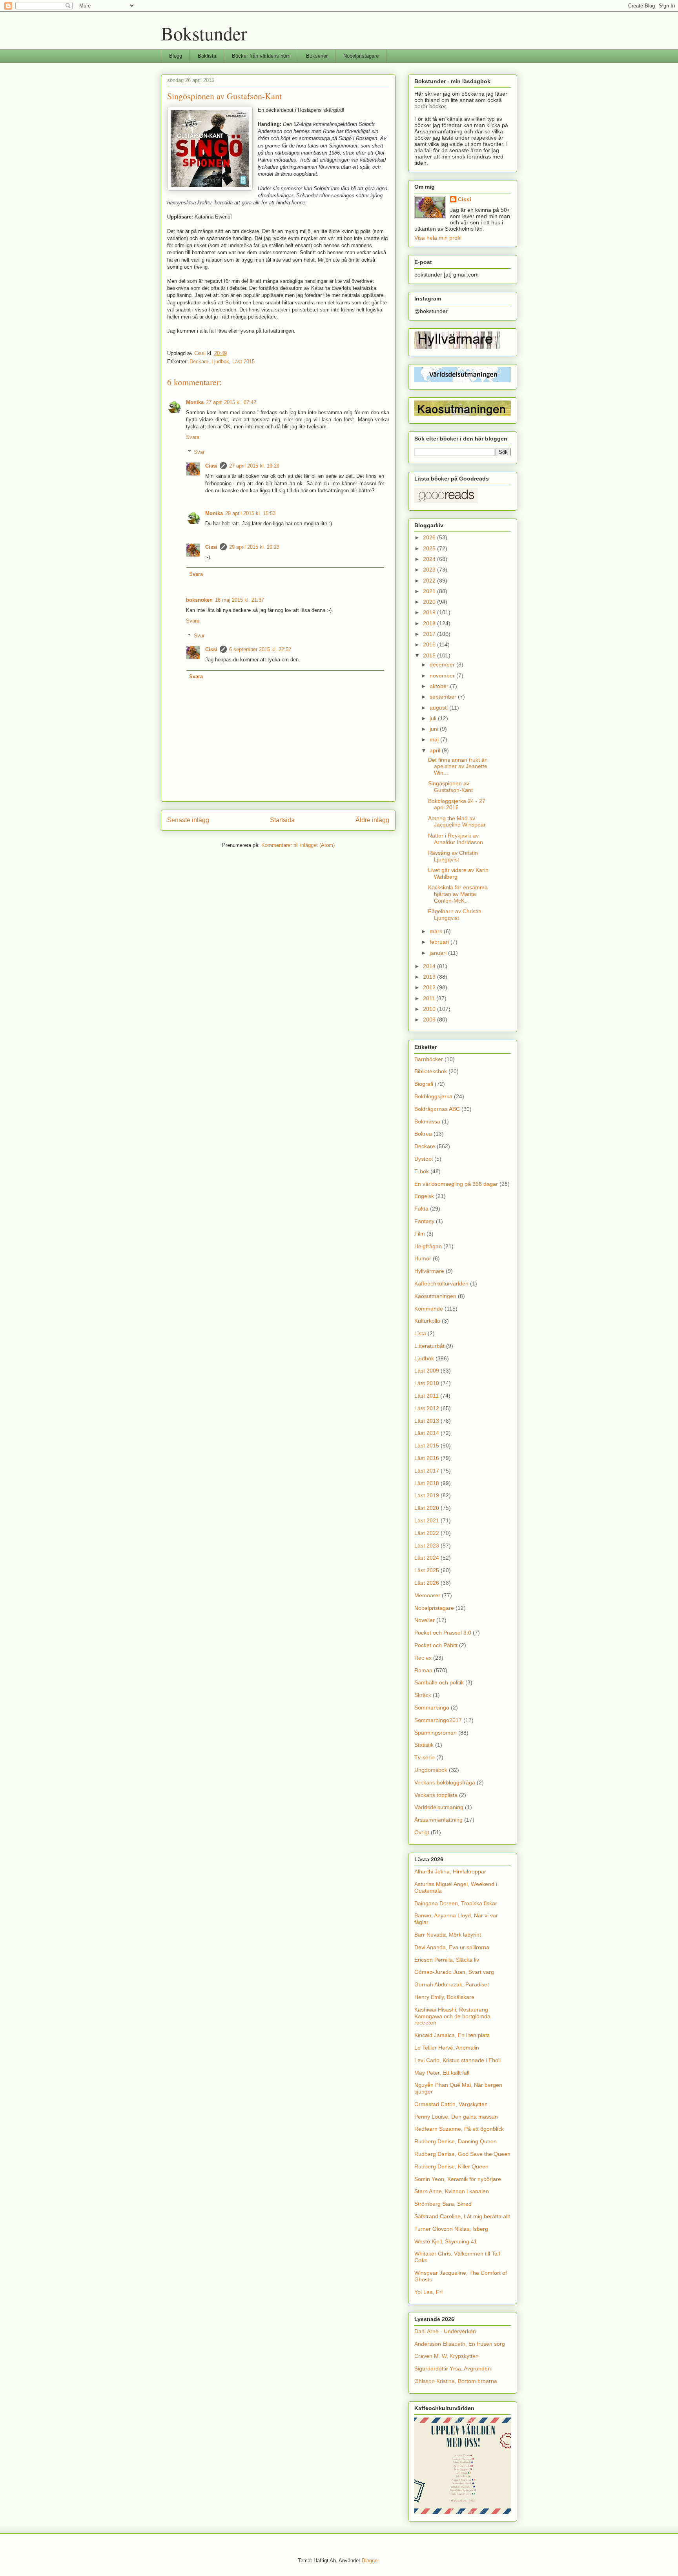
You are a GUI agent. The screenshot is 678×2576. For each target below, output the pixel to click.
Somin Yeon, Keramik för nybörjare (458, 2179)
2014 (430, 966)
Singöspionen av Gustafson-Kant (450, 787)
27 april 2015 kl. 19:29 (254, 466)
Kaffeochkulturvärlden (441, 1283)
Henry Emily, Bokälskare (444, 1997)
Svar (199, 452)
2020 (430, 602)
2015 (430, 655)
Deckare (199, 361)
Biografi (424, 1084)
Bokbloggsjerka (433, 1096)
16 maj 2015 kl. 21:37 (240, 600)
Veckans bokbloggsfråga (445, 1782)
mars (437, 931)
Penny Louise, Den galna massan (456, 2117)
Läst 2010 (427, 1383)
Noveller (425, 1620)
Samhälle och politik (439, 1682)
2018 (430, 623)
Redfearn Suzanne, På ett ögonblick (459, 2129)
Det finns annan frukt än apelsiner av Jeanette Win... (458, 766)
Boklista (207, 56)
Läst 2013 (427, 1421)
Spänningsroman (436, 1733)
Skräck (423, 1695)
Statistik (424, 1745)
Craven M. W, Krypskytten (447, 2356)
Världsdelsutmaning (439, 1807)
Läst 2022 (427, 1533)
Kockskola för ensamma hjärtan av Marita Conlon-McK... (458, 894)
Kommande (429, 1309)
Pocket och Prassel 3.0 (443, 1633)
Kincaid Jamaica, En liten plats (452, 2035)
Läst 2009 (427, 1371)
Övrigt (422, 1832)
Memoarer (427, 1595)
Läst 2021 (427, 1520)
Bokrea (423, 1134)
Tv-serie (425, 1757)
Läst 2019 (427, 1495)
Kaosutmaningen (435, 1296)
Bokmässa (427, 1121)
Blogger (370, 2561)
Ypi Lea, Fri (428, 2292)
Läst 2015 (243, 361)
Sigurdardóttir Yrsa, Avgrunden (453, 2368)
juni (435, 729)
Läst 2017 (427, 1471)
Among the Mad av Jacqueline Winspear (457, 822)
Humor (423, 1258)
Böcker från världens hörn (261, 56)
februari (440, 942)
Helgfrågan (428, 1246)
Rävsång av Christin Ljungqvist (453, 856)
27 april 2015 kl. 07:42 (231, 402)
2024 (430, 559)
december (443, 664)
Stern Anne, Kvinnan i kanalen (452, 2191)
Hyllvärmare (429, 1271)
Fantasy (424, 1221)
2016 (430, 644)
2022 (430, 581)
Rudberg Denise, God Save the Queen (462, 2154)
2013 (430, 977)
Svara (193, 437)
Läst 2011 (426, 1396)
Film (420, 1234)
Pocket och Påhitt (436, 1645)
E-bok (422, 1171)
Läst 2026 (427, 1583)
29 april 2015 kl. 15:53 (250, 513)
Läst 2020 (427, 1508)
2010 (430, 1009)
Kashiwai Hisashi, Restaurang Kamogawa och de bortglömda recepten (452, 2016)
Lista (420, 1333)
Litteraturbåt (429, 1346)
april (436, 750)
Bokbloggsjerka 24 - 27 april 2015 (457, 804)
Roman (423, 1670)
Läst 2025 (427, 1570)
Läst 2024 (427, 1558)
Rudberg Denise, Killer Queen (451, 2166)
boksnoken (199, 600)
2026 (430, 537)
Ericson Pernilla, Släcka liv (447, 1960)
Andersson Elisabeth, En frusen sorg (460, 2344)
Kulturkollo (427, 1321)
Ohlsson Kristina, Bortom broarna (456, 2381)
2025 (430, 548)
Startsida (282, 820)
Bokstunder (204, 33)
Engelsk (424, 1196)
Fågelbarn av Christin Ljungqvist (455, 915)
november (443, 675)
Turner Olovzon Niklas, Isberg (451, 2229)
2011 (430, 998)
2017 (430, 634)
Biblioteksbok (431, 1071)
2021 (430, 591)
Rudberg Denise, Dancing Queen (456, 2141)
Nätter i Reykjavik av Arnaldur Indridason (456, 839)
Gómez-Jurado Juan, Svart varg (454, 1972)
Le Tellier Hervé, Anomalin (447, 2048)
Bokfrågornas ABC (437, 1109)
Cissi (211, 466)
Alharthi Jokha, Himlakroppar (450, 1871)
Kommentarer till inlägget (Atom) (298, 845)
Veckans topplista (436, 1795)
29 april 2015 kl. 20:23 (254, 547)
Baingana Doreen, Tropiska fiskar (456, 1903)
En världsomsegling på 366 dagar (456, 1184)
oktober (440, 686)
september (444, 697)
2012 (430, 987)
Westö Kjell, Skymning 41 (446, 2241)
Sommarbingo (432, 1708)
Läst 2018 (427, 1483)
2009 (430, 1019)
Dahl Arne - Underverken (445, 2331)
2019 (430, 612)
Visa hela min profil (438, 238)
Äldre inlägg (372, 820)
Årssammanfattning (438, 1820)
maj (435, 739)
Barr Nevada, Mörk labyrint (448, 1935)
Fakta (421, 1209)
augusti (439, 708)
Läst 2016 (427, 1458)
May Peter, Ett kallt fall (442, 2073)
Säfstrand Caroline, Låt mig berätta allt (462, 2216)
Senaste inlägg (188, 820)
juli (434, 718)
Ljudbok (220, 361)
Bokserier (317, 56)
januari (439, 953)
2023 (430, 570)
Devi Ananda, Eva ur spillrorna (452, 1947)
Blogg (176, 56)
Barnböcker (429, 1059)
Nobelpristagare (361, 56)
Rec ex (423, 1658)
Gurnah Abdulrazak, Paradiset (452, 1984)
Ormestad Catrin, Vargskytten (451, 2104)
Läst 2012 (427, 1408)
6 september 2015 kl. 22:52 (260, 649)
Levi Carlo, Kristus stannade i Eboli (457, 2060)
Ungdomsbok (431, 1770)
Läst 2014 (427, 1433)
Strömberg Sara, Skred (443, 2204)
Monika (195, 402)
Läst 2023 (427, 1546)
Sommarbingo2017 (438, 1720)
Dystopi (424, 1159)
